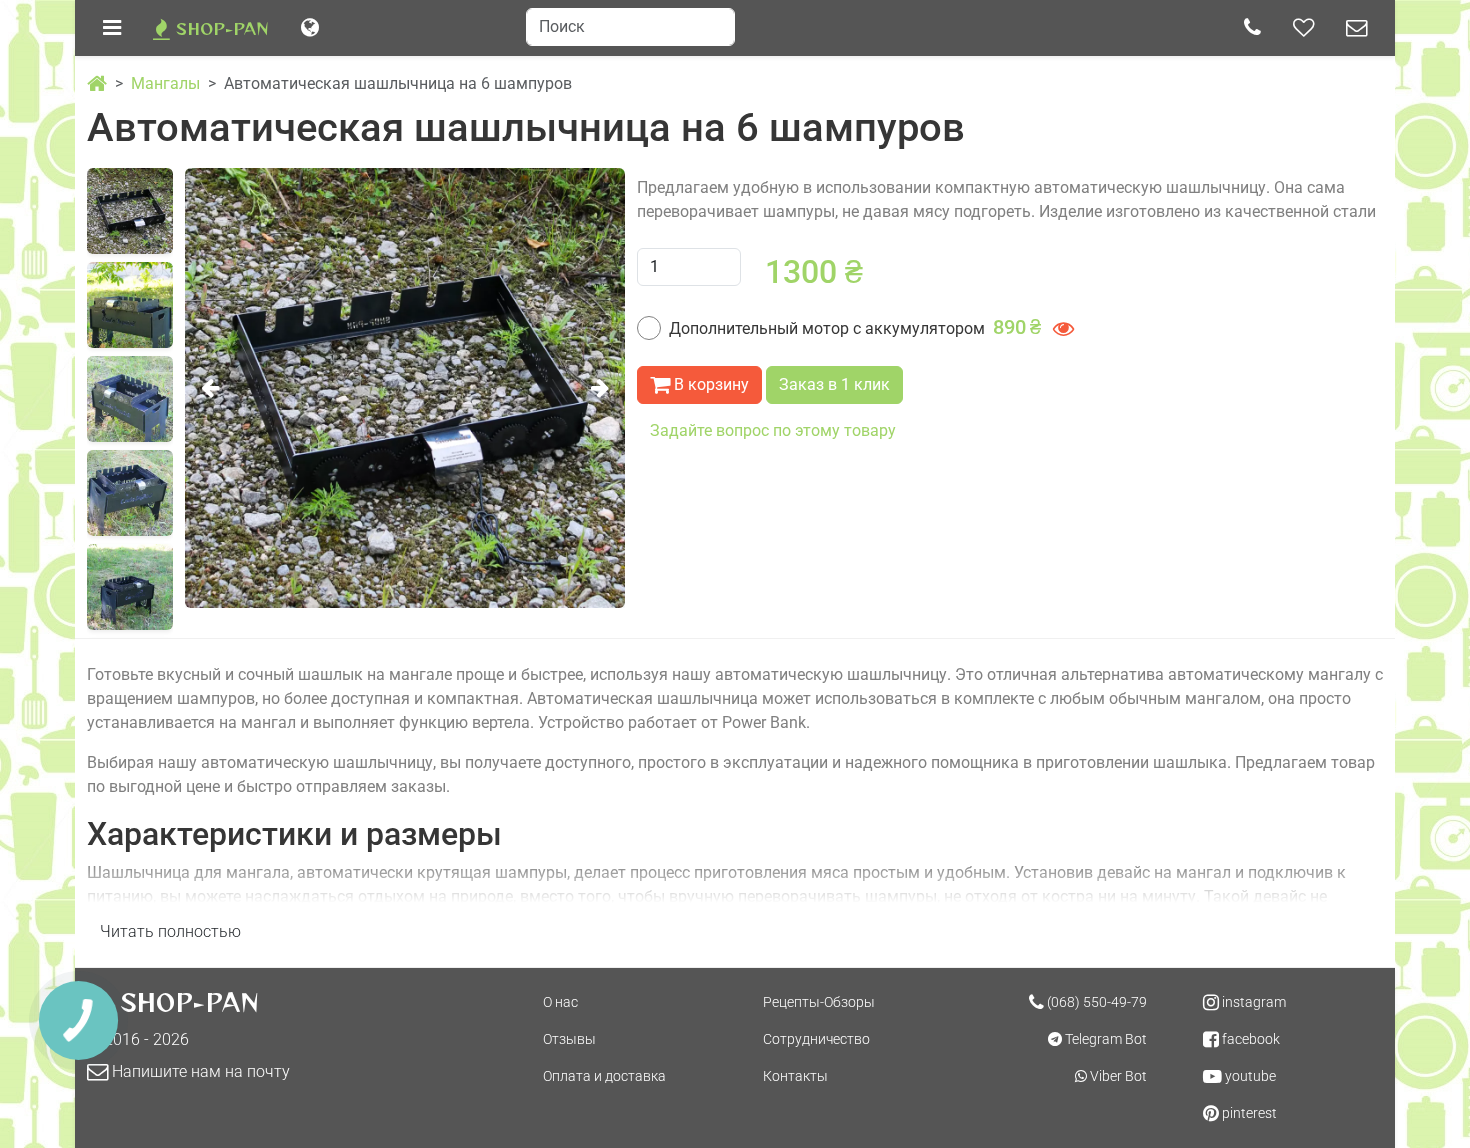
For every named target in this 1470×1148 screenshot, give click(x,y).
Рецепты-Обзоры (819, 1002)
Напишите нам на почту (199, 1071)
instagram (1252, 1002)
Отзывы (569, 1039)
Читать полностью (170, 931)
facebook (1249, 1039)
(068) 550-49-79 (1095, 1002)
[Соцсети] (1303, 28)
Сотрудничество (816, 1039)
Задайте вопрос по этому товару (773, 430)
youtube (1249, 1076)
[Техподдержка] (1356, 28)
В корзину (709, 384)
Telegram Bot (1104, 1039)
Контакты (795, 1076)
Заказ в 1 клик (834, 384)
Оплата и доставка (604, 1076)
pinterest (1248, 1113)
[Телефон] (1252, 28)
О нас (560, 1002)
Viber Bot (1117, 1076)
